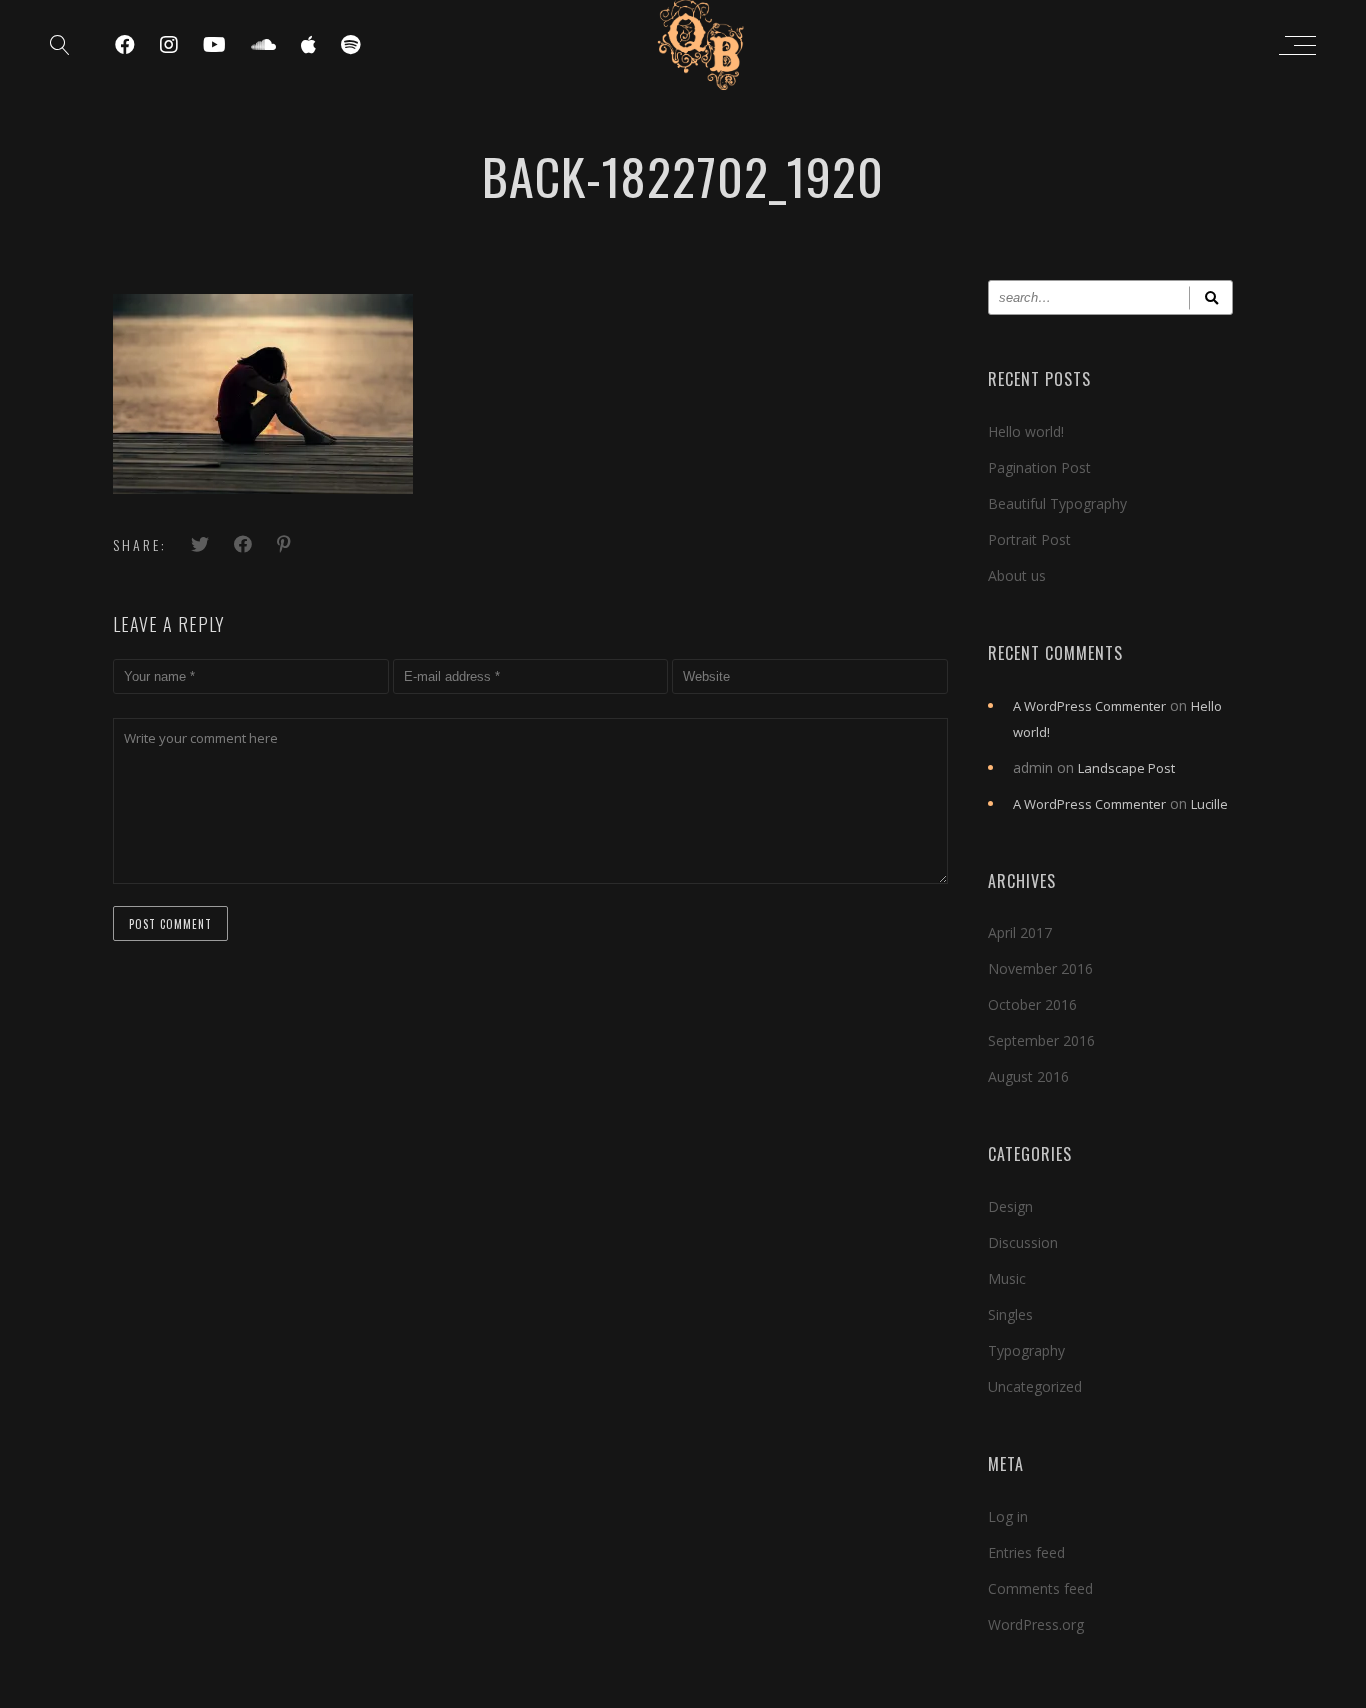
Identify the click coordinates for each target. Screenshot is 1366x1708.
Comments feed (1040, 1588)
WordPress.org (1036, 1624)
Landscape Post (1126, 768)
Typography (1026, 1350)
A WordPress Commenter (1089, 706)
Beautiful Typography (1057, 503)
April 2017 (1020, 932)
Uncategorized (1035, 1386)
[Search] (1211, 297)
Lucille (1209, 804)
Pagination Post (1039, 467)
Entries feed (1026, 1552)
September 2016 (1041, 1040)
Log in (1008, 1516)
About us (1017, 575)
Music (1007, 1278)
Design (1010, 1206)
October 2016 (1032, 1004)
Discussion (1023, 1242)
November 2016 (1040, 968)
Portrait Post (1029, 539)
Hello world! (1026, 431)
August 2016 (1028, 1076)
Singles (1010, 1314)
